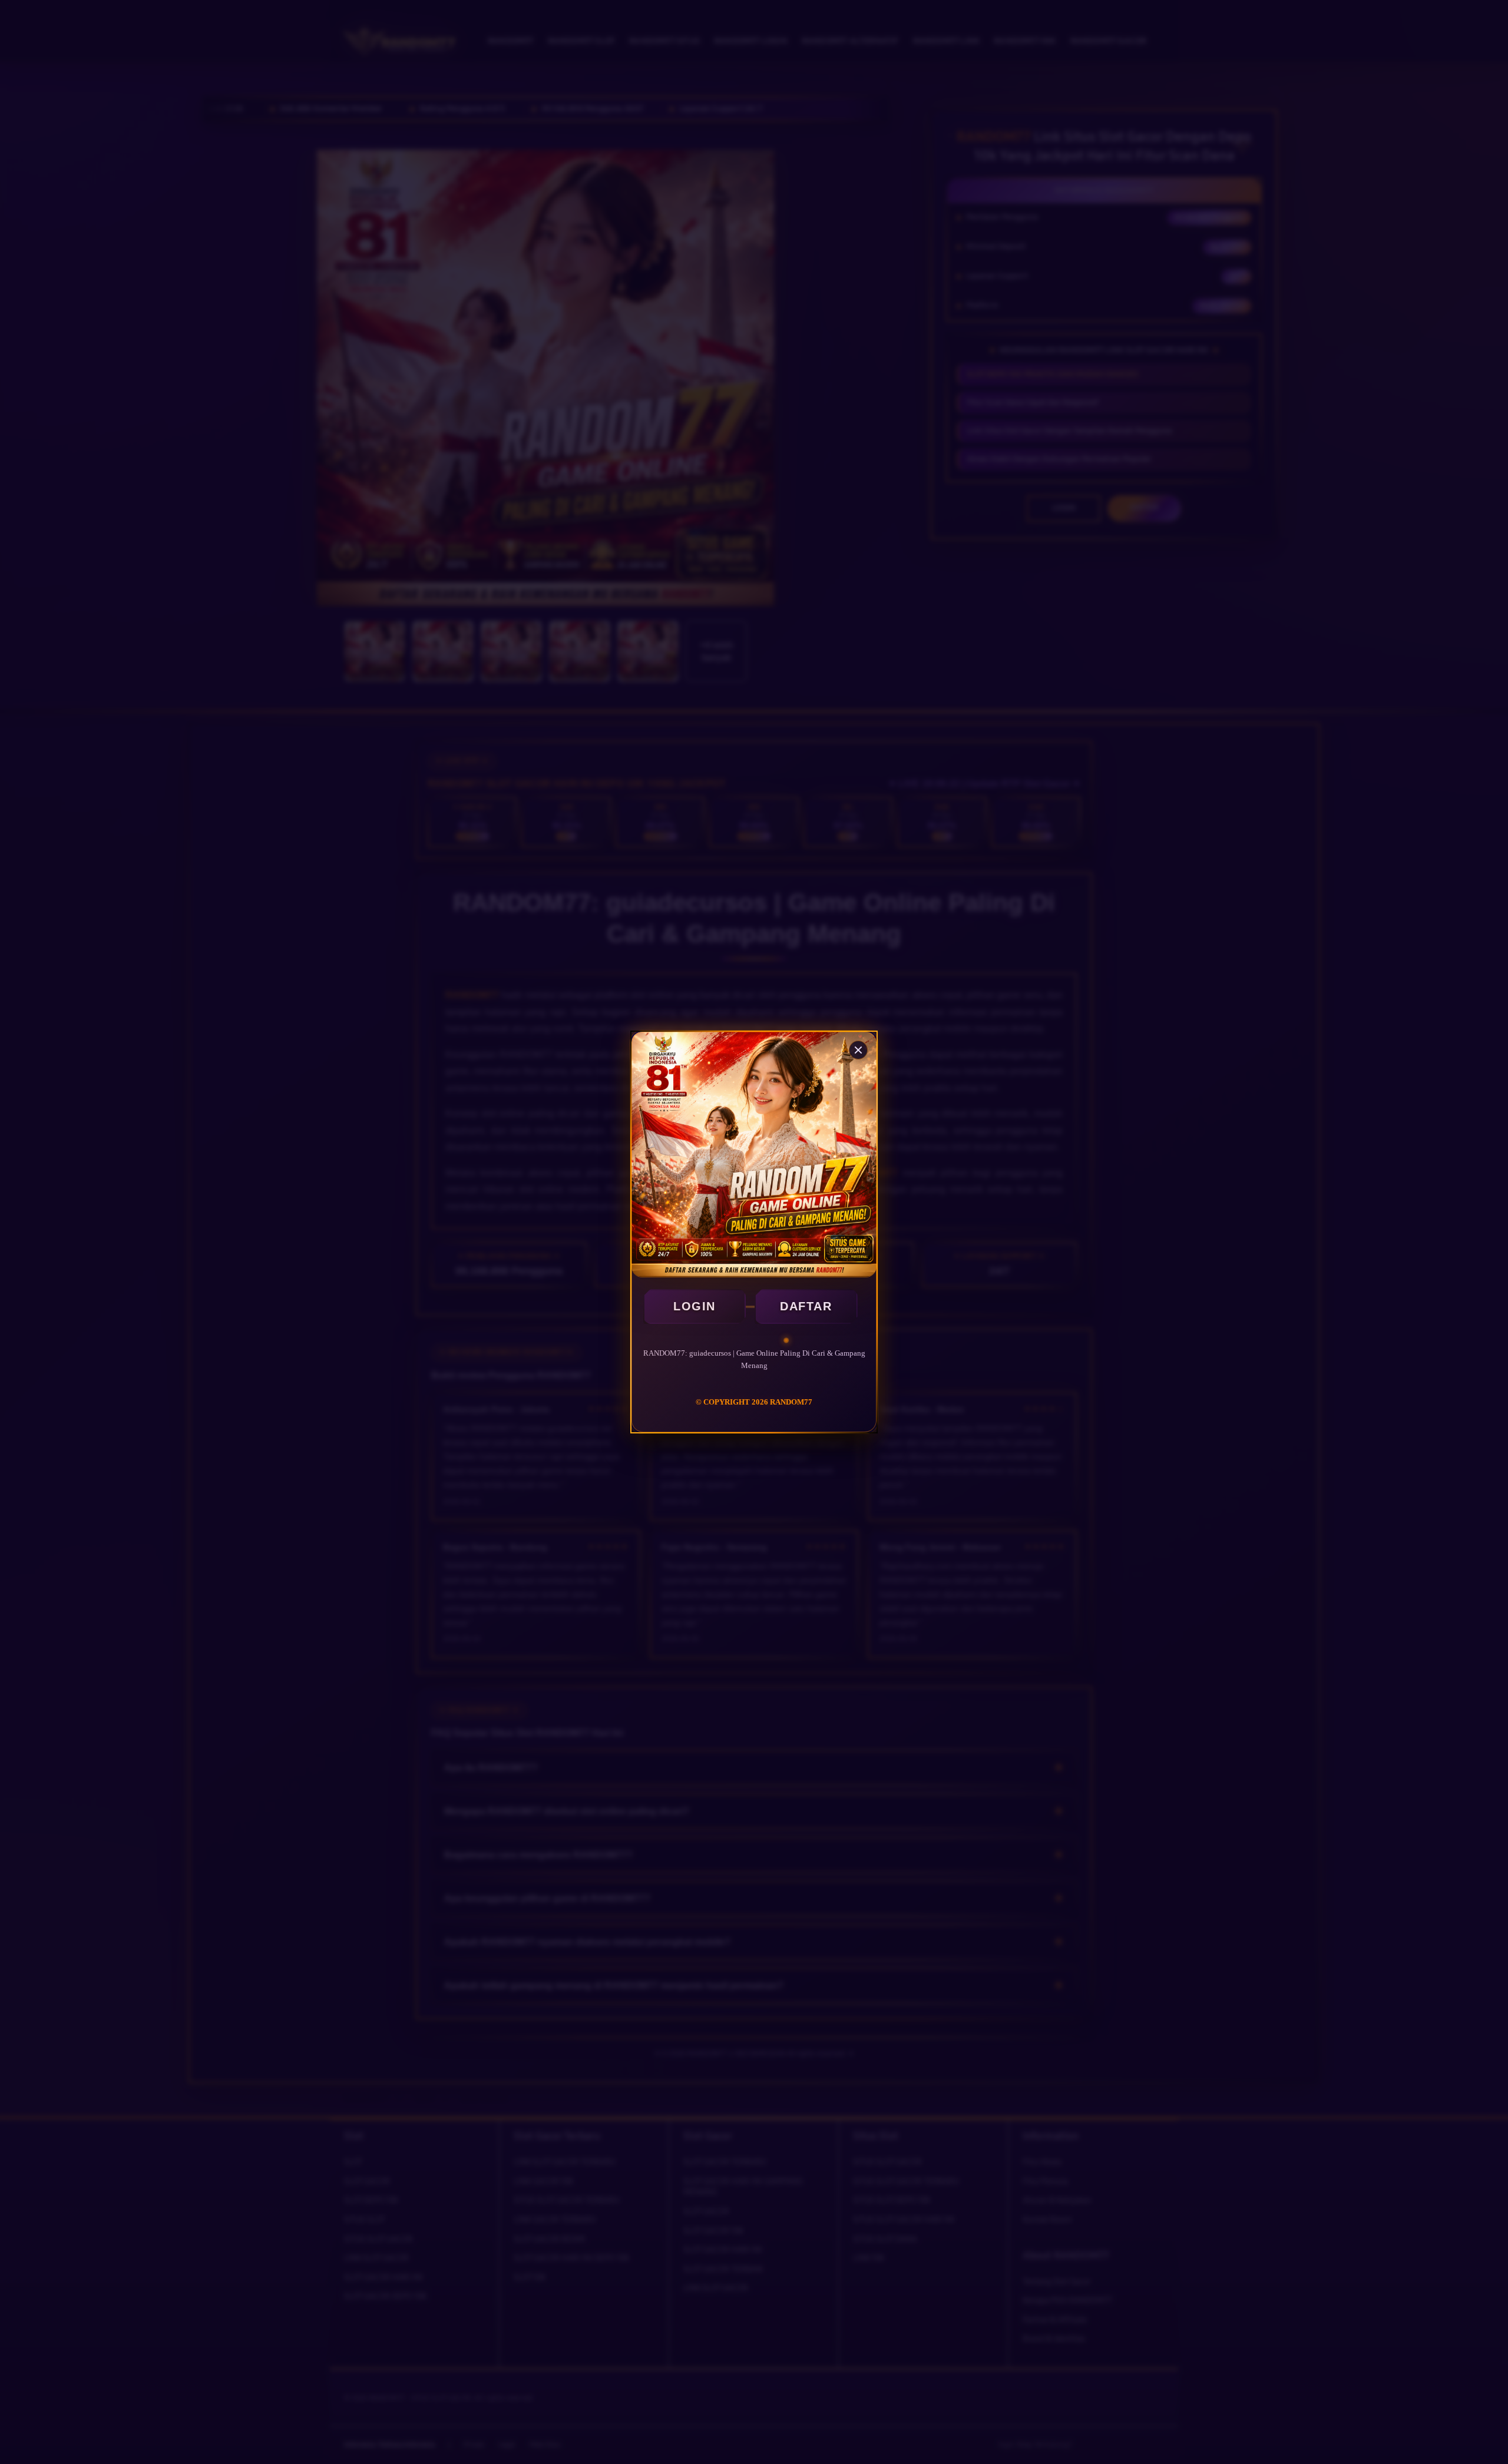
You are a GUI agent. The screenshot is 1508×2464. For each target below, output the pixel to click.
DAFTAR (806, 1306)
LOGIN (695, 1306)
